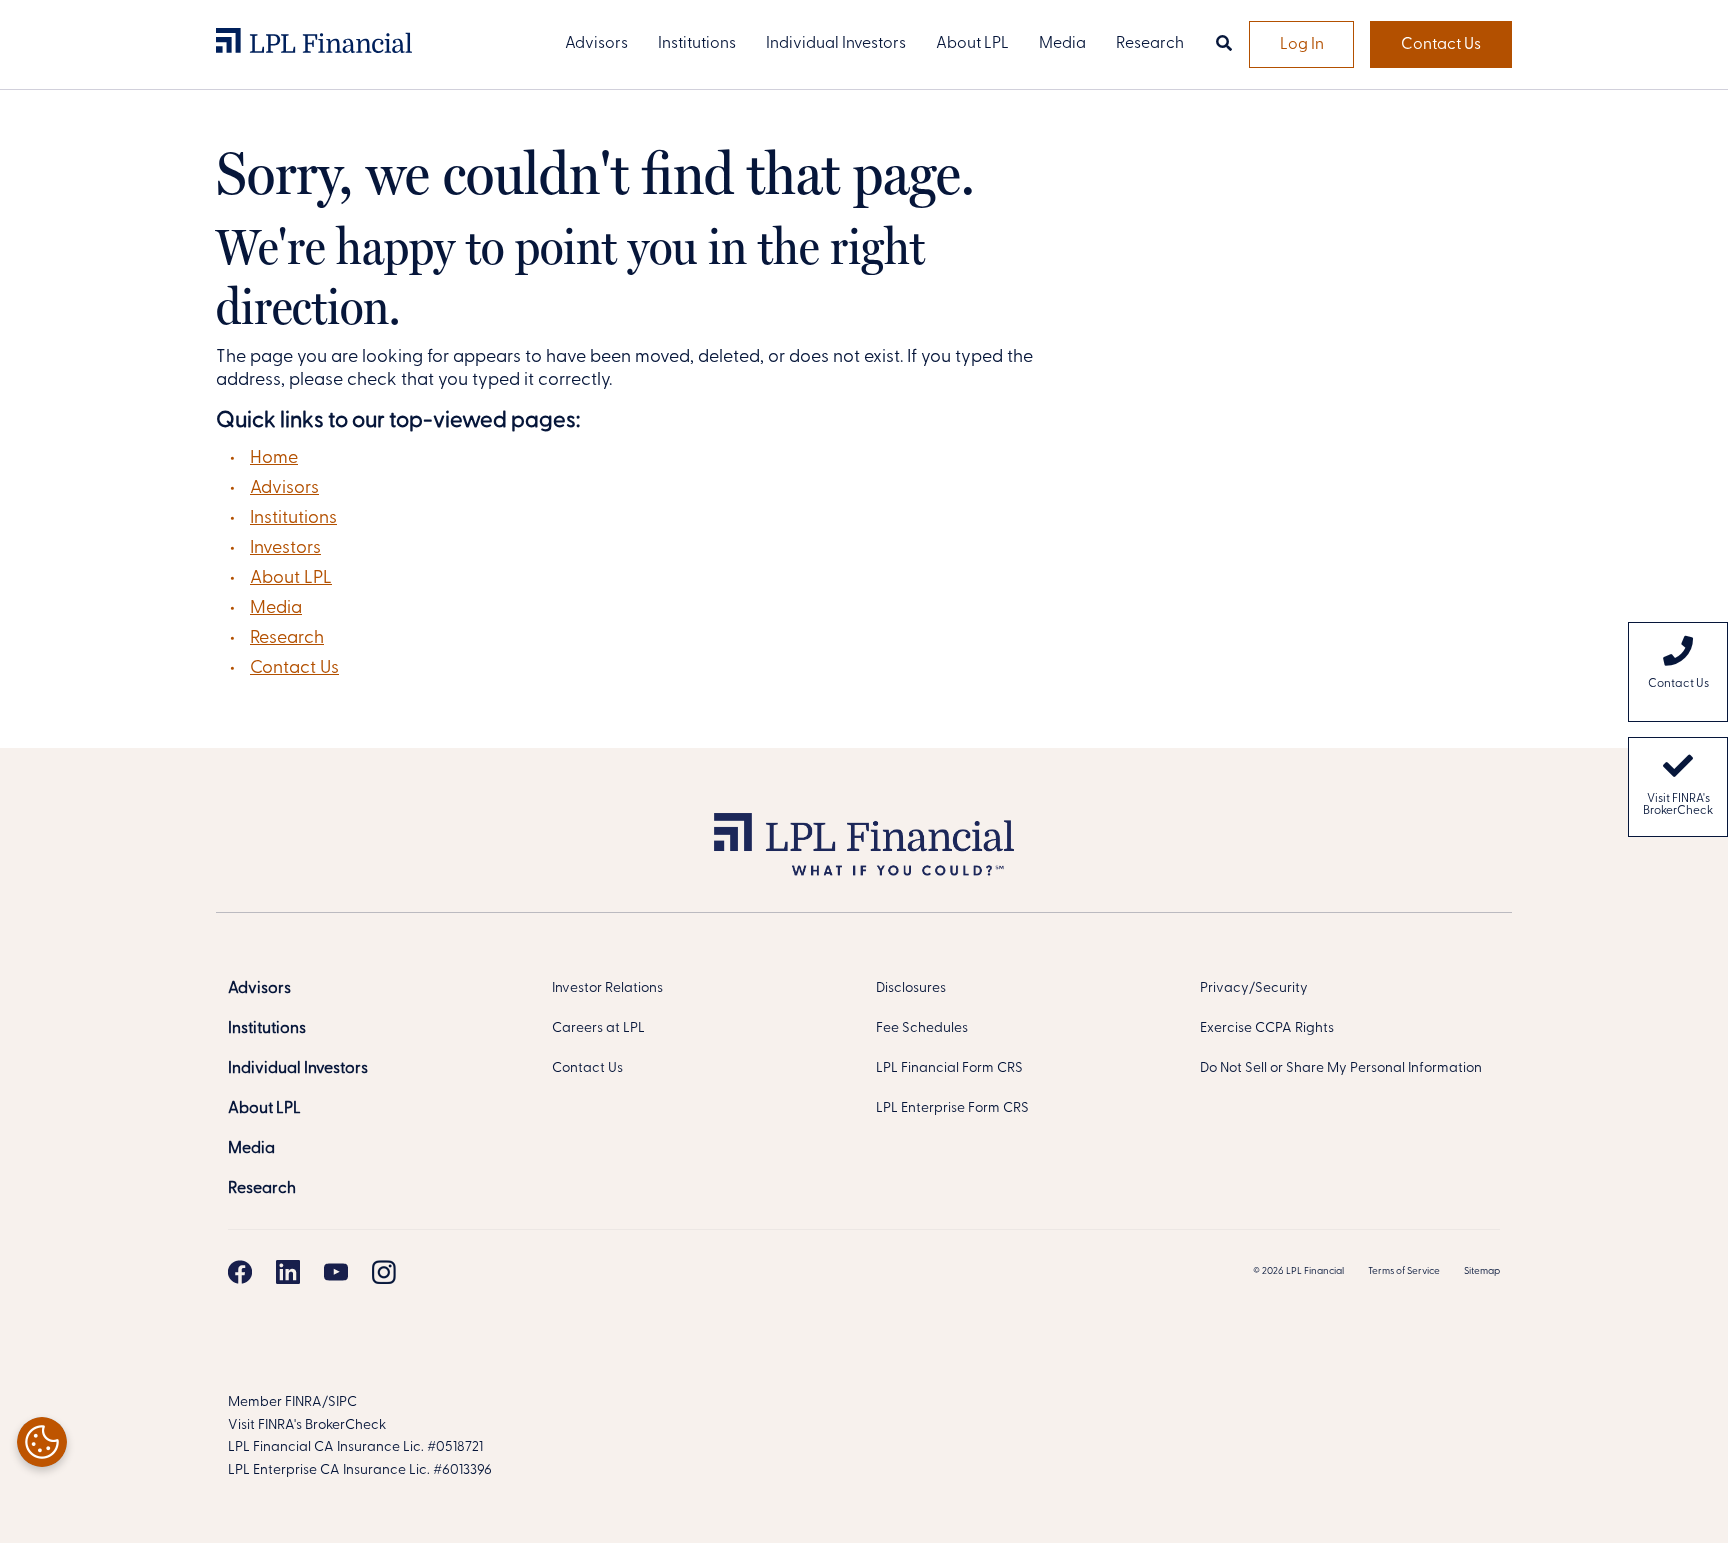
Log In (1302, 45)
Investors (285, 549)
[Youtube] (336, 1272)
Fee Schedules (922, 1028)
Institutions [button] (697, 44)
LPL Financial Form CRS (949, 1068)
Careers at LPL (598, 1028)
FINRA (303, 1402)
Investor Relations (607, 988)
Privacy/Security (1254, 988)
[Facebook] (240, 1272)
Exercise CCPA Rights (1267, 1028)
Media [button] (1062, 44)
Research (287, 639)
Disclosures (911, 988)
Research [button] (1150, 44)
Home (274, 459)
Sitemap (1482, 1271)
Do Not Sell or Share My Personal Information (1341, 1068)
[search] (1224, 45)
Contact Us (1441, 45)
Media (276, 609)
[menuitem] (1678, 672)
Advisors (284, 489)
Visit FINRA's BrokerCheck (1678, 805)
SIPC (342, 1402)
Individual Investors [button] (836, 44)
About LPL (291, 579)
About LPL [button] (972, 44)
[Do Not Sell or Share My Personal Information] (42, 1442)
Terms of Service (1404, 1271)
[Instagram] (384, 1272)
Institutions (293, 519)
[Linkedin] (288, 1272)
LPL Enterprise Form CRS (952, 1108)
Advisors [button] (596, 44)
